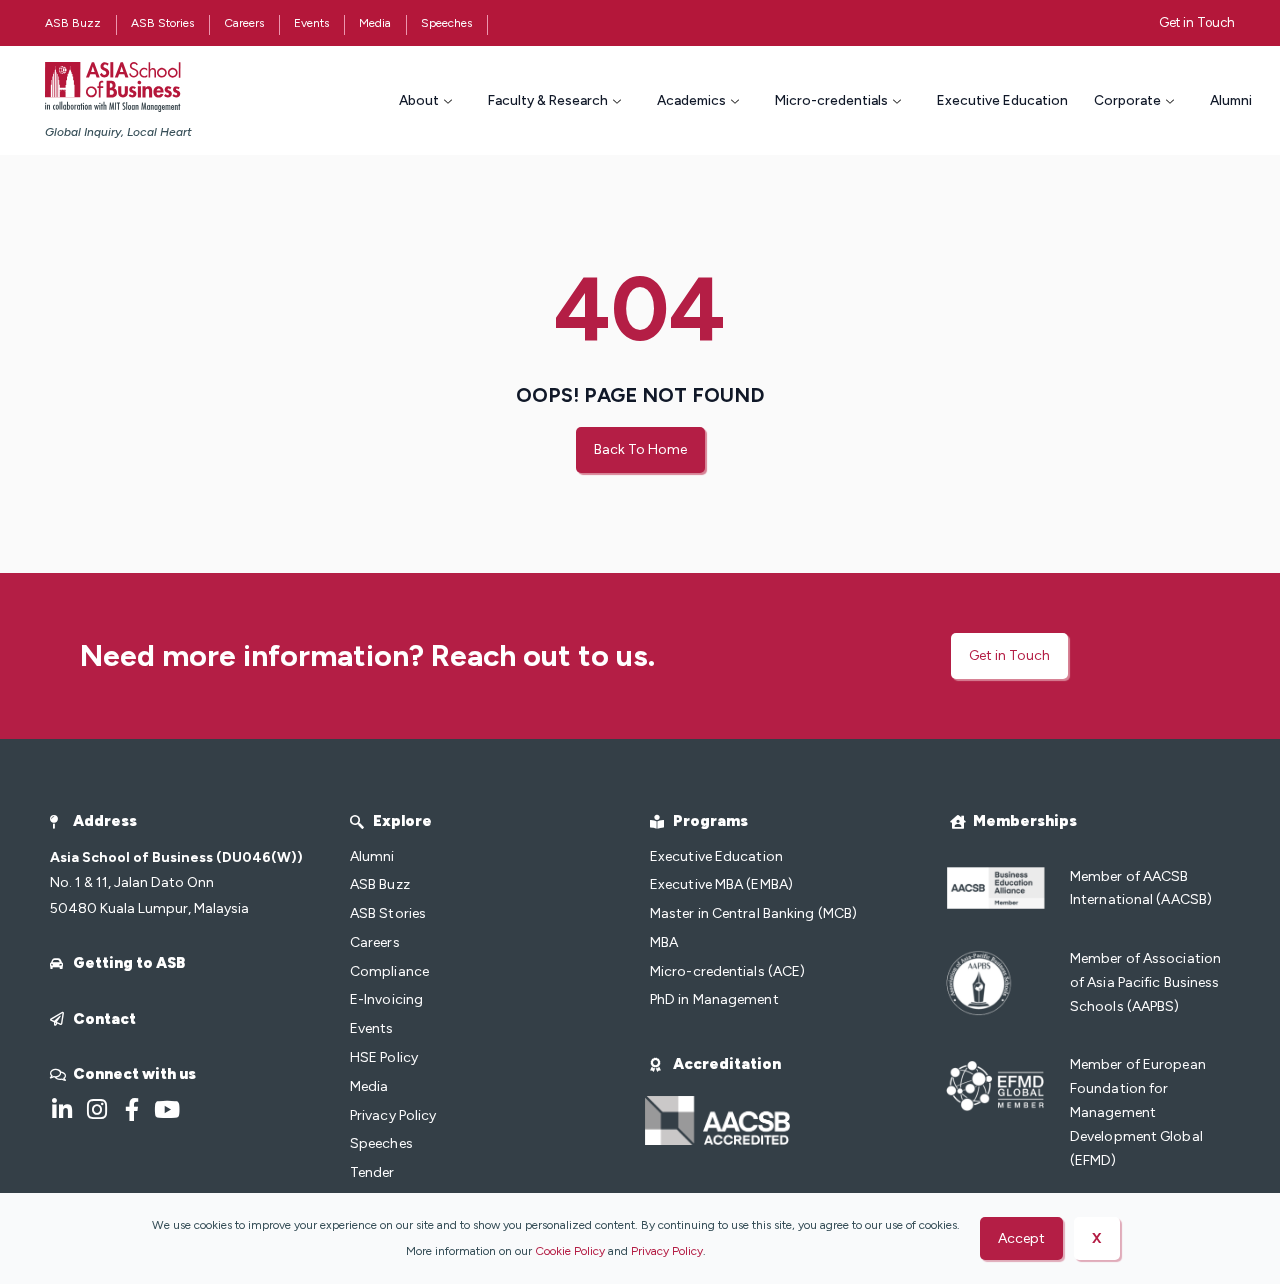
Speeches (446, 23)
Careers (244, 23)
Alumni (1231, 100)
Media (375, 23)
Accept (1021, 1238)
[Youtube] (166, 1109)
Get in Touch (1197, 22)
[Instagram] (96, 1109)
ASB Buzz (73, 23)
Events (311, 23)
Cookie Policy (570, 1251)
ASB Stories (162, 23)
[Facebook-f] (131, 1109)
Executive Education (1002, 100)
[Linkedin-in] (61, 1109)
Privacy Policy (667, 1251)
